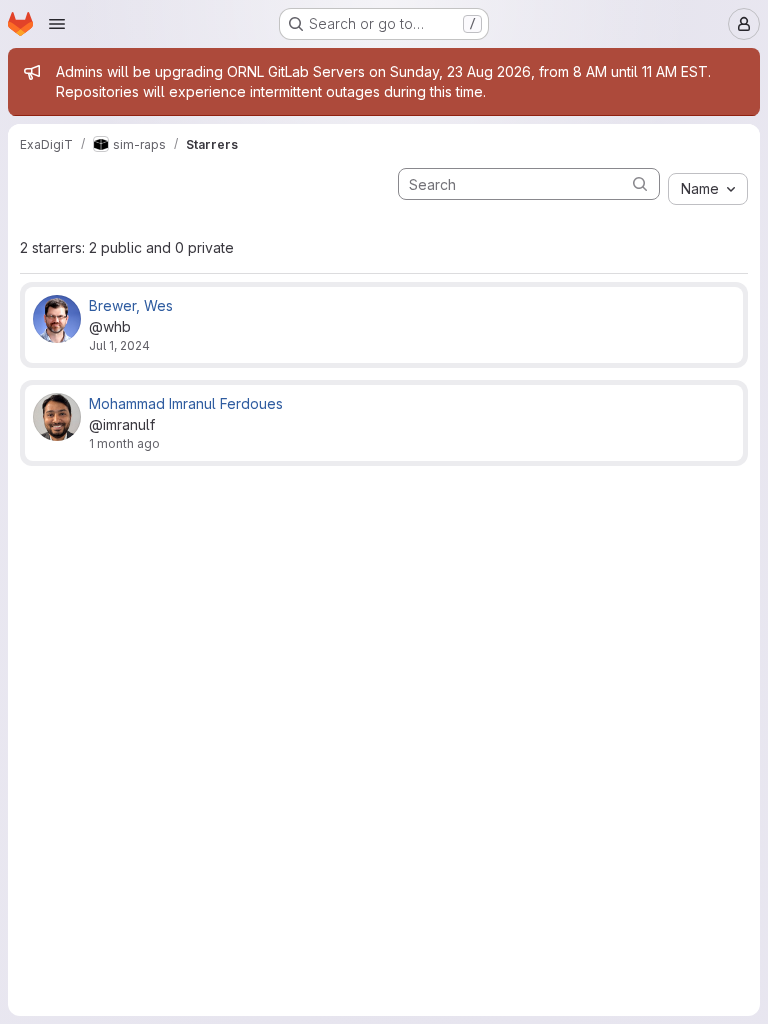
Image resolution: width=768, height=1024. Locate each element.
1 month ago (124, 443)
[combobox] (708, 189)
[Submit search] (640, 183)
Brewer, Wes (131, 305)
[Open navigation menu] (57, 24)
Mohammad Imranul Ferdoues (186, 403)
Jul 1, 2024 (119, 345)
